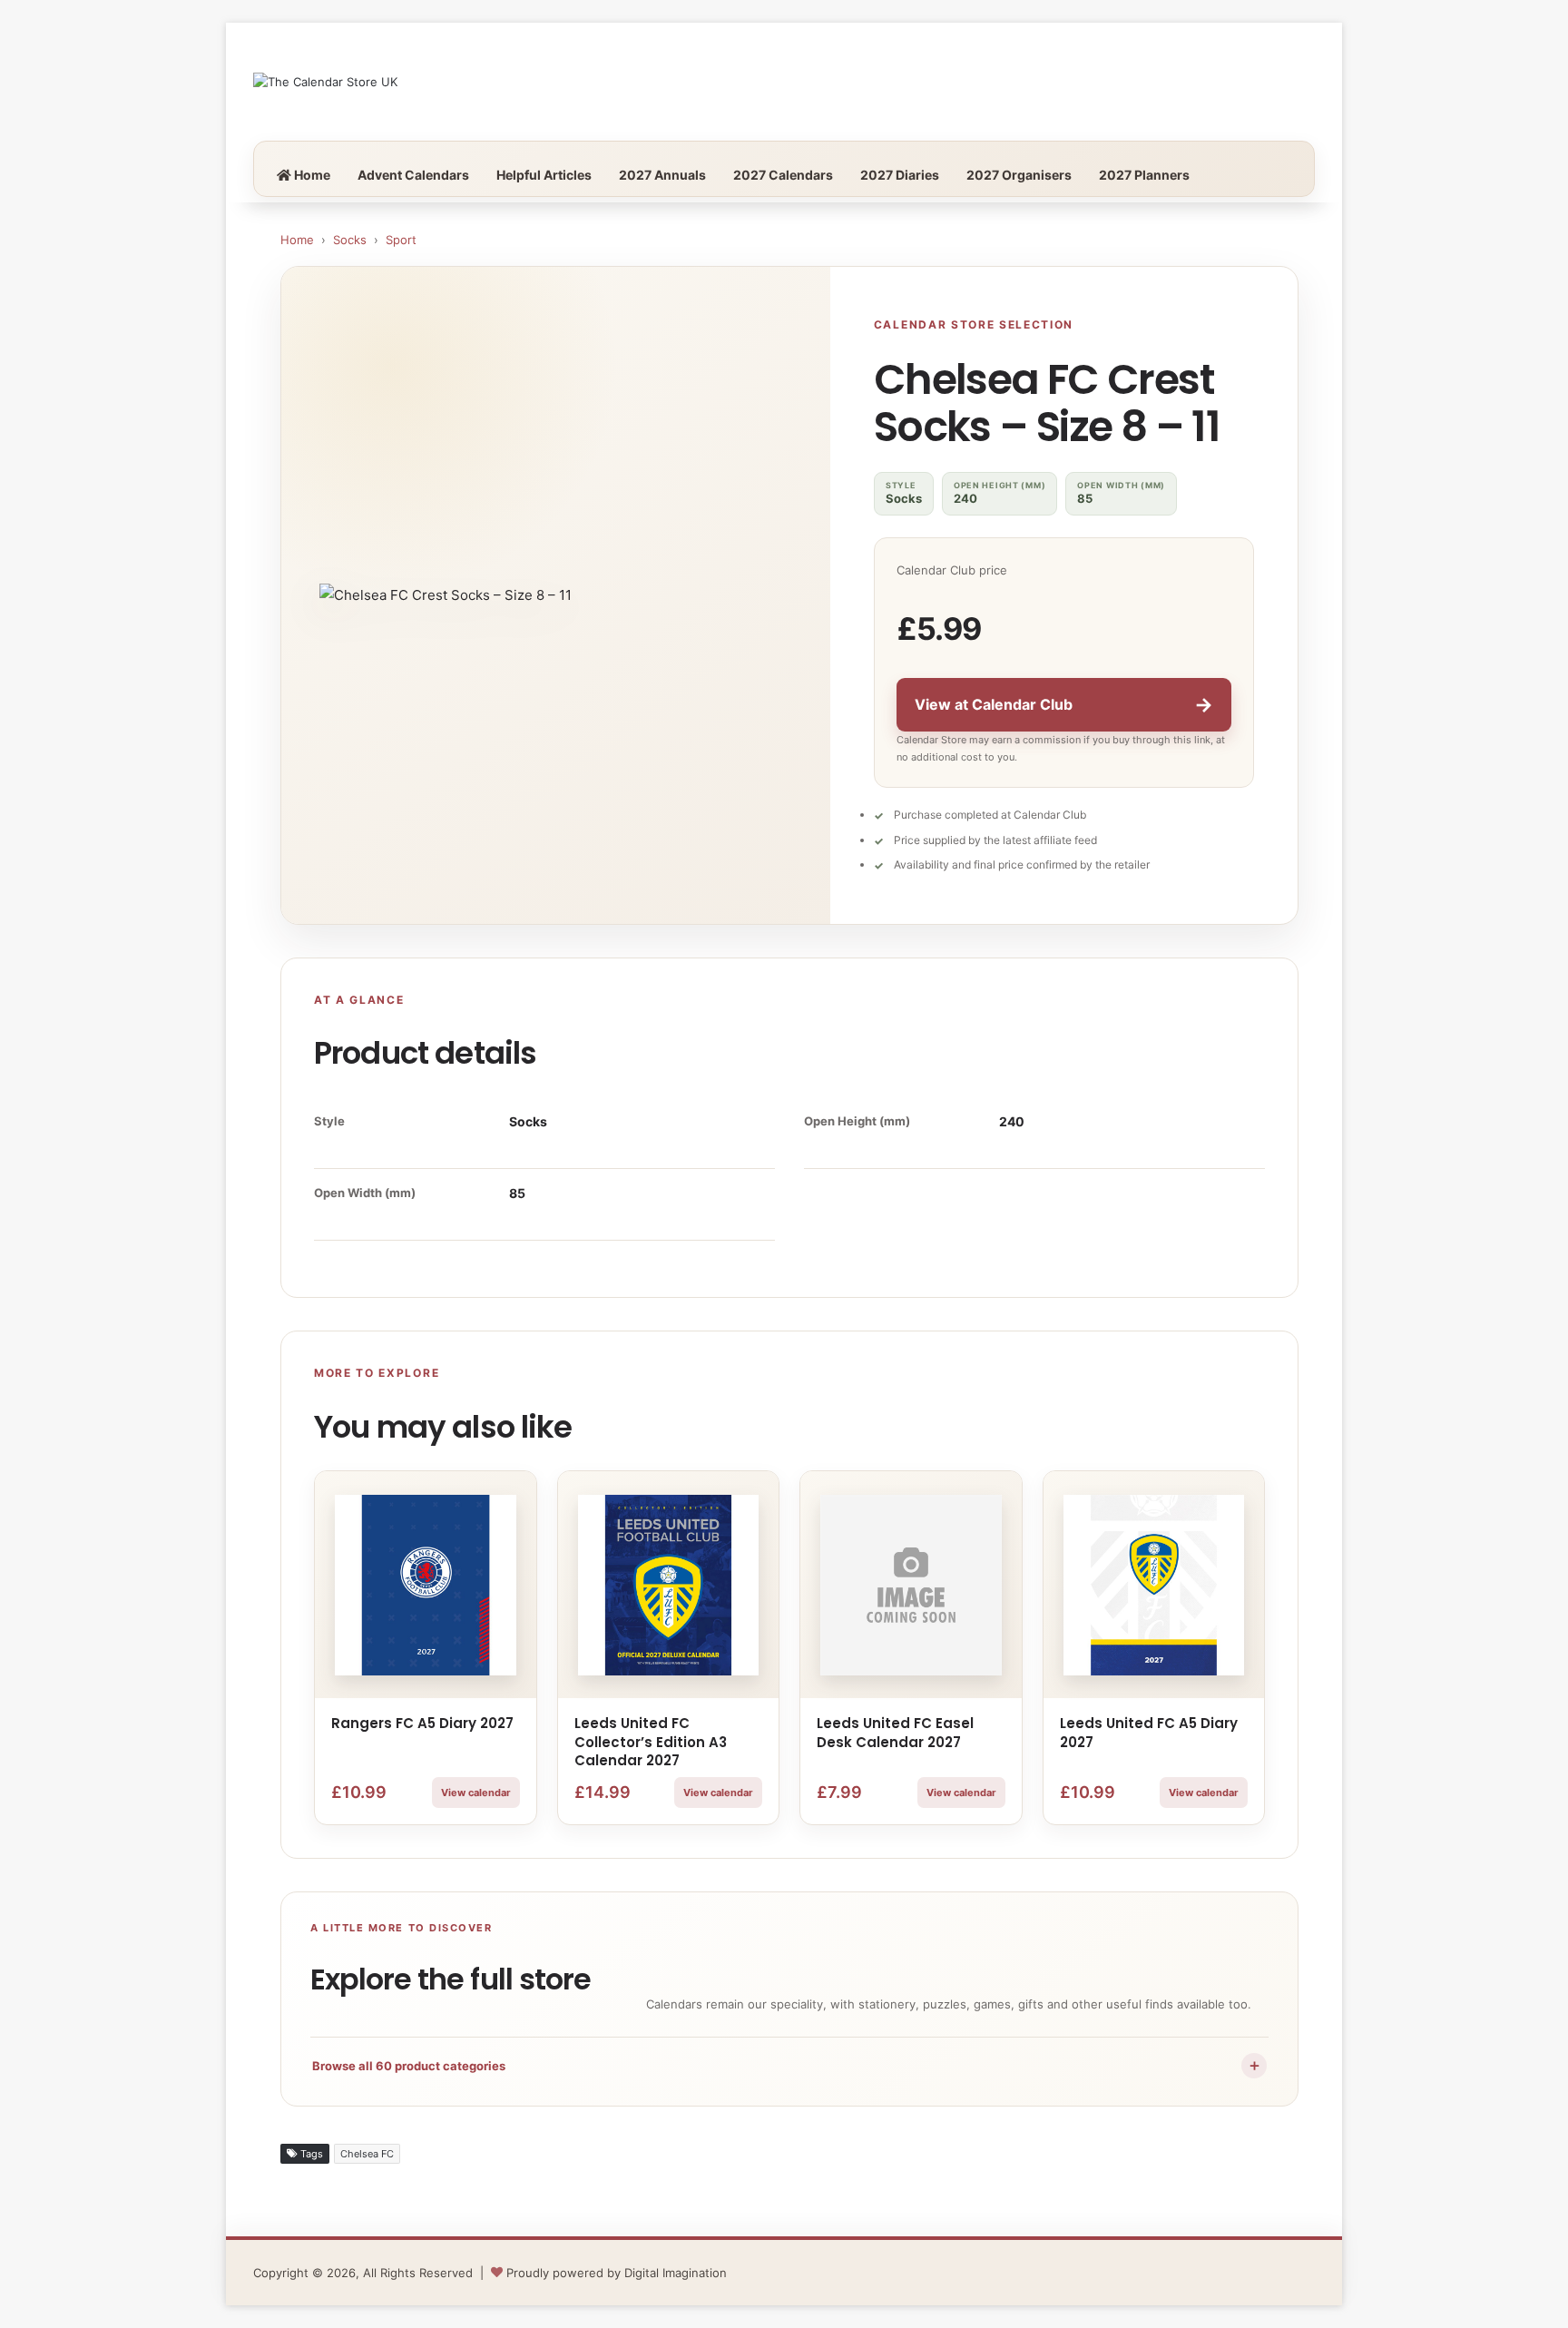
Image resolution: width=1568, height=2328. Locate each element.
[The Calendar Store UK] (325, 82)
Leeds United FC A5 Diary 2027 (1149, 1732)
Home (311, 175)
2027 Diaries (900, 175)
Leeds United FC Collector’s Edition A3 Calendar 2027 (651, 1742)
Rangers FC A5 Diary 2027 (422, 1723)
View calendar (476, 1793)
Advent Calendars (413, 175)
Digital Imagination (676, 2273)
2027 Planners (1144, 175)
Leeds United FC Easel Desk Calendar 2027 (895, 1732)
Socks (350, 240)
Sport (401, 240)
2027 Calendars (783, 175)
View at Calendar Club (1064, 704)
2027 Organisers (1019, 175)
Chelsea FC (367, 2154)
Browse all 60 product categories (787, 2065)
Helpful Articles (544, 175)
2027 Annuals (662, 175)
